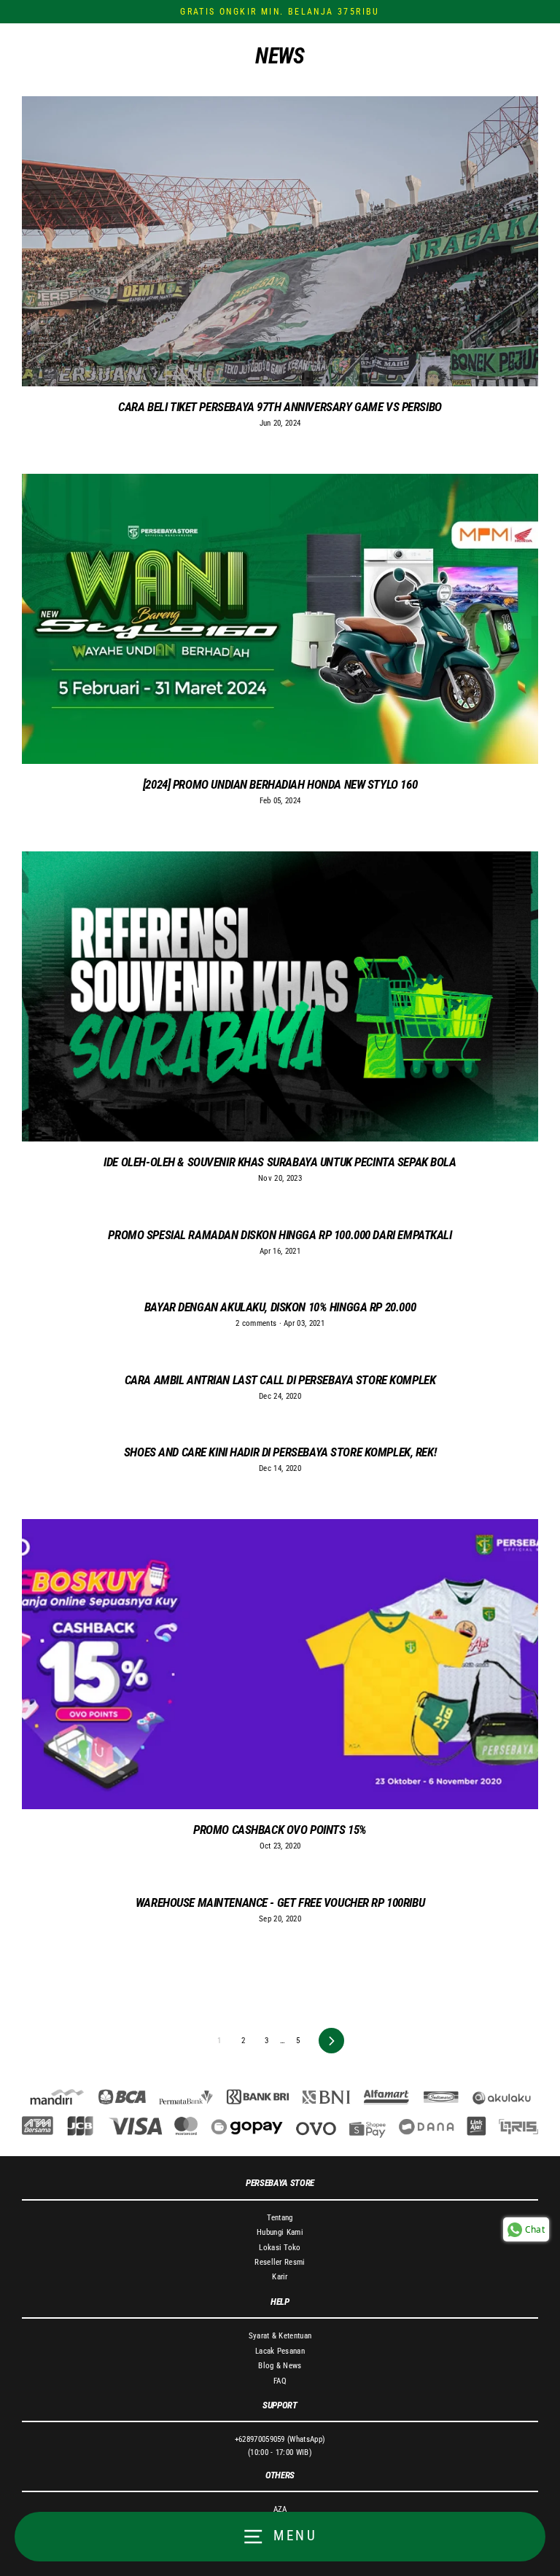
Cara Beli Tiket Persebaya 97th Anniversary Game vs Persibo (280, 407)
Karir (280, 2277)
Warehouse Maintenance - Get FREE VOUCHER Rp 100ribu (280, 1902)
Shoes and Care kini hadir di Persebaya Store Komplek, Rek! (280, 1452)
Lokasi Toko (280, 2248)
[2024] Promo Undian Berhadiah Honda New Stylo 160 (280, 784)
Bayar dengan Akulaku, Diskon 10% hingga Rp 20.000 (280, 1307)
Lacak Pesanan (280, 2351)
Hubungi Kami (280, 2232)
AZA (280, 2509)
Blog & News (280, 2366)
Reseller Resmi (280, 2262)
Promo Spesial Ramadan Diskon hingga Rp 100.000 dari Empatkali (280, 1235)
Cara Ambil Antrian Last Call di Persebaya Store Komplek (280, 1380)
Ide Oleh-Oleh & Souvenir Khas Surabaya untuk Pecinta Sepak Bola (280, 1162)
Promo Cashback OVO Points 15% (280, 1830)
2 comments (257, 1323)
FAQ (280, 2381)
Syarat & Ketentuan (280, 2336)
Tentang (280, 2218)
